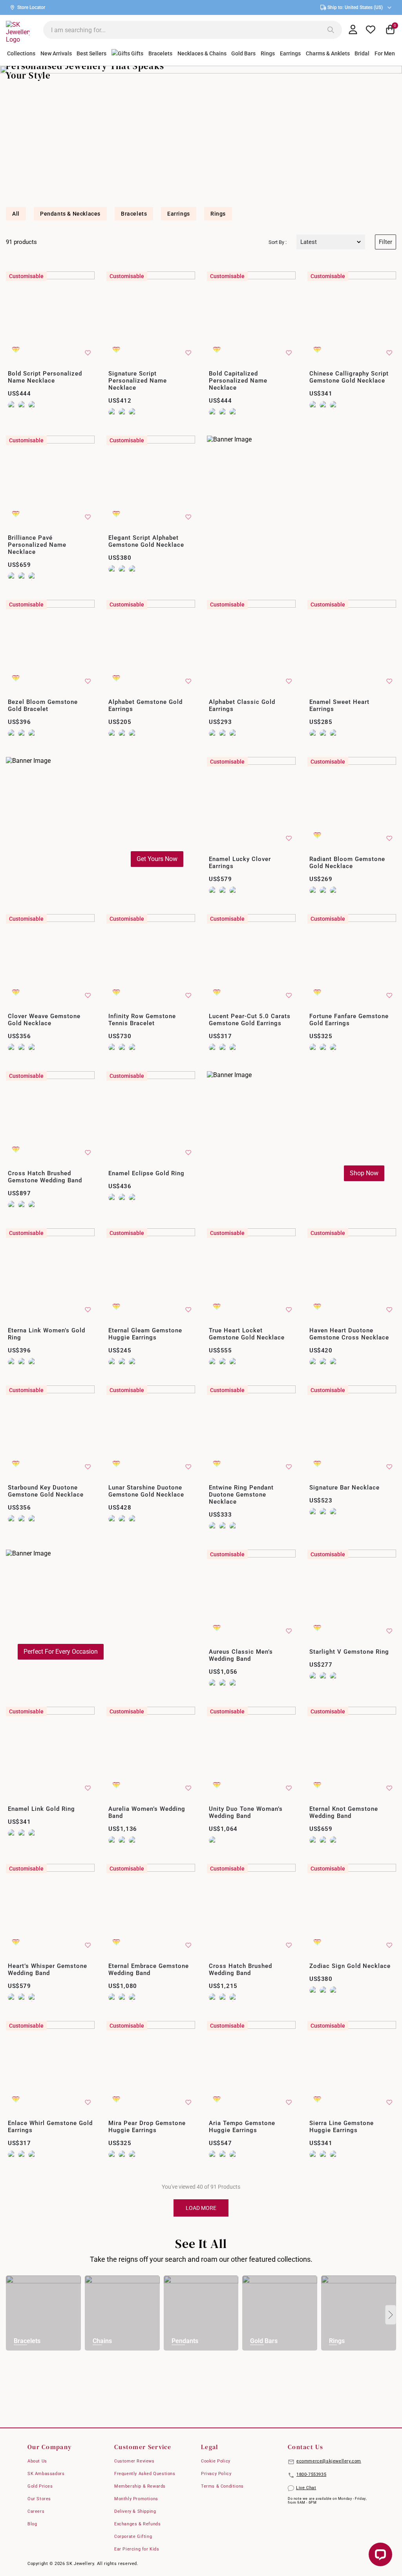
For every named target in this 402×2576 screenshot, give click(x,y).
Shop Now (364, 1173)
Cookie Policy (216, 2461)
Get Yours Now (157, 859)
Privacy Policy (216, 2474)
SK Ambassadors (46, 2474)
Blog (32, 2524)
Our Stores (39, 2499)
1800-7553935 (311, 2474)
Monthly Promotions (136, 2499)
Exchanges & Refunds (137, 2524)
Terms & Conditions (222, 2486)
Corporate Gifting (133, 2537)
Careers (36, 2511)
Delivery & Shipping (135, 2511)
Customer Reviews (134, 2461)
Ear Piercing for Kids (137, 2549)
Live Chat (306, 2488)
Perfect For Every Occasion (61, 1652)
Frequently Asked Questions (145, 2474)
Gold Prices (40, 2486)
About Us (37, 2461)
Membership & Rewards (140, 2486)
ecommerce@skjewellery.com (329, 2461)
